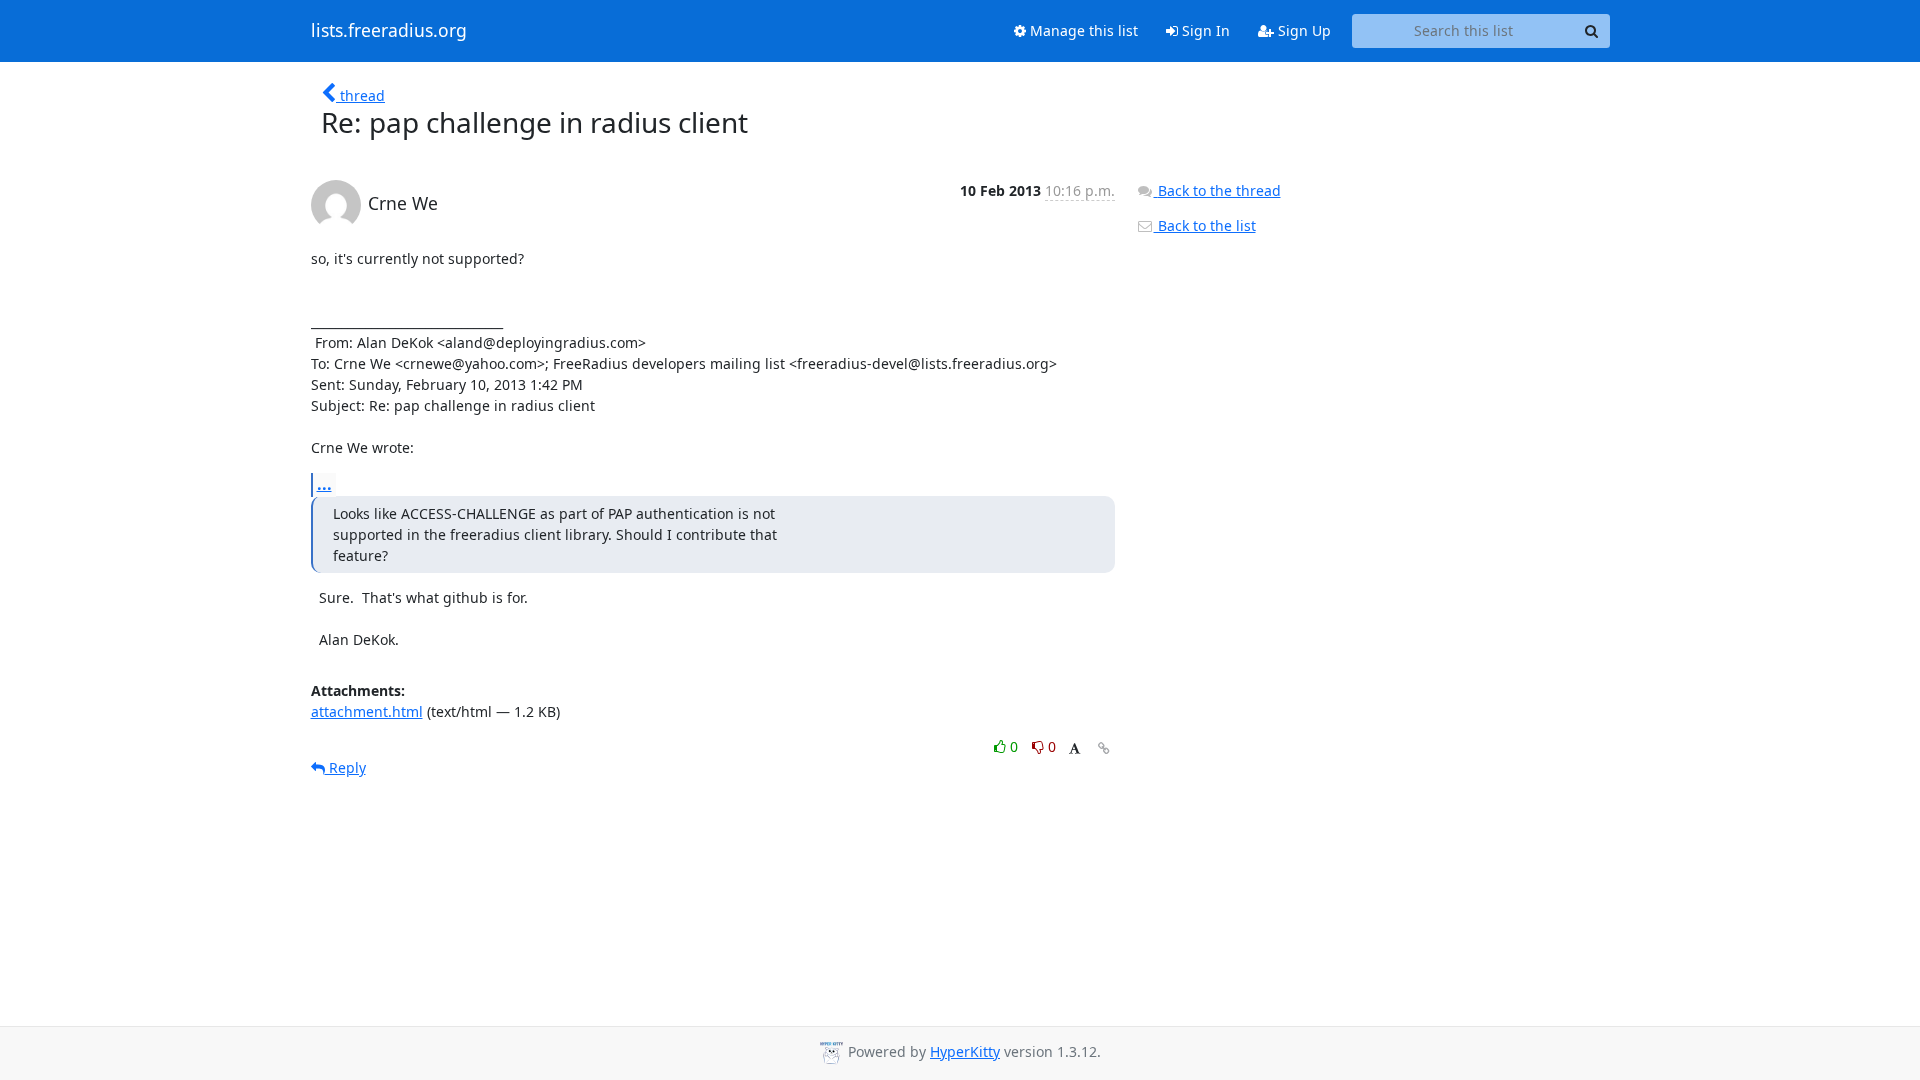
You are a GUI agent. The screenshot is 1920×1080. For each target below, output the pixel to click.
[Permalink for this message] (1104, 748)
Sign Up (1302, 30)
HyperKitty (965, 1051)
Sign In (1204, 30)
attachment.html (367, 711)
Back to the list (1205, 225)
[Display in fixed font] (1074, 749)
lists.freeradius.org (389, 31)
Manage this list (1082, 30)
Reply (345, 767)
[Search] (1592, 31)
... (324, 484)
